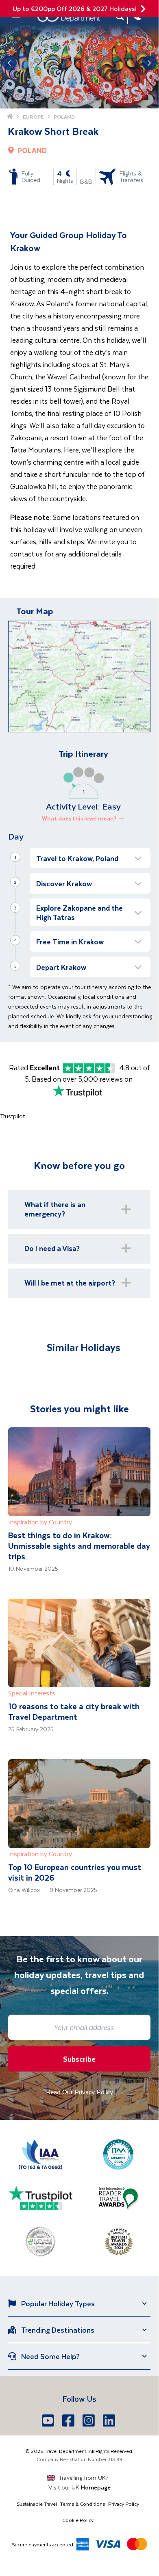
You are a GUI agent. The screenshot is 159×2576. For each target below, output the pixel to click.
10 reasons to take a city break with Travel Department (74, 1711)
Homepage (96, 2487)
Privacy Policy (124, 2504)
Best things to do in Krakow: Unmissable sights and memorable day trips (79, 1546)
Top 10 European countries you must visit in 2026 (75, 1872)
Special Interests (32, 1693)
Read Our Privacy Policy (79, 2092)
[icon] (143, 9)
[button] (90, 858)
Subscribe (79, 2059)
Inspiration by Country (40, 1522)
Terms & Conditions (83, 2504)
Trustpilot (12, 1116)
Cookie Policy (78, 2520)
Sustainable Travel (37, 2504)
